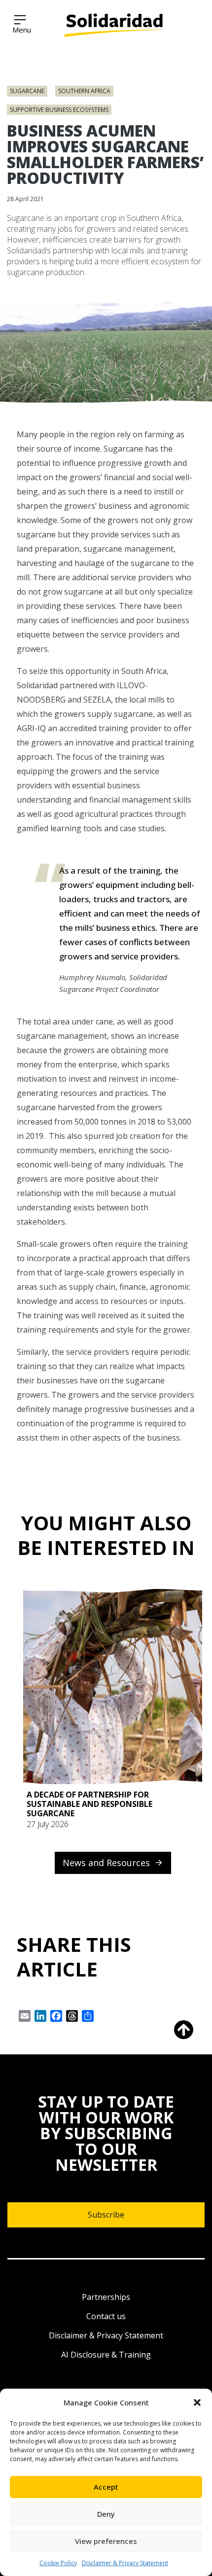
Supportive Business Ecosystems (59, 110)
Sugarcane (27, 91)
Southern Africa (84, 91)
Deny (106, 2514)
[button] (197, 2402)
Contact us (106, 2316)
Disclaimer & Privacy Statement (125, 2563)
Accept (106, 2487)
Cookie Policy (58, 2563)
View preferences (106, 2541)
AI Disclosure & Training (106, 2355)
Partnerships (106, 2297)
